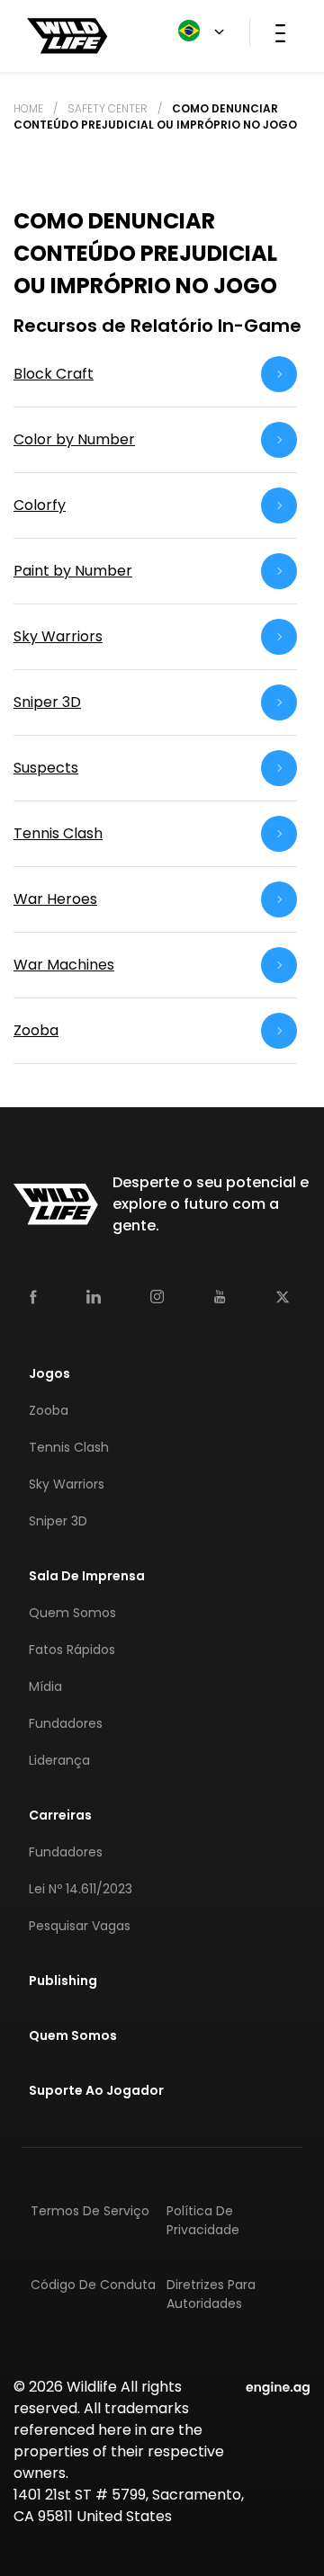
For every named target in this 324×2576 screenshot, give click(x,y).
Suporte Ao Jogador (96, 2090)
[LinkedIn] (94, 1296)
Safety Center (108, 108)
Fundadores (66, 1723)
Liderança (59, 1760)
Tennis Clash (69, 1447)
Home (28, 108)
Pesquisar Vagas (80, 1926)
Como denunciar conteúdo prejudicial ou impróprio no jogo (155, 116)
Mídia (45, 1686)
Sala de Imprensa (87, 1576)
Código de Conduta (93, 2285)
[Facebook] (33, 1296)
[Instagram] (157, 1296)
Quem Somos (72, 1613)
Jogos (49, 1373)
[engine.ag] (278, 2387)
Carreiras (60, 1815)
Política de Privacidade (203, 2220)
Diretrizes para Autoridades (211, 2294)
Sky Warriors (67, 1484)
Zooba (49, 1410)
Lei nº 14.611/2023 (81, 1889)
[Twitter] (283, 1296)
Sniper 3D (58, 1521)
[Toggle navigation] (280, 32)
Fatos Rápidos (72, 1650)
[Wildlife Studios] (67, 35)
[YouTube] (220, 1296)
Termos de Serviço (90, 2211)
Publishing (63, 1981)
